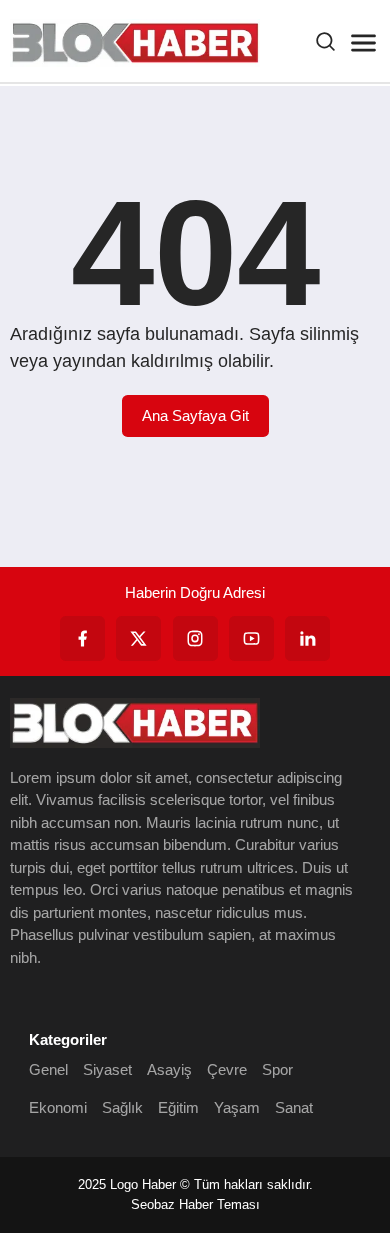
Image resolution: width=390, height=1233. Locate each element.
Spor (277, 1069)
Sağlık (122, 1107)
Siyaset (107, 1069)
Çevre (227, 1069)
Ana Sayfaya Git (195, 415)
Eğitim (178, 1107)
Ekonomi (58, 1107)
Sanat (294, 1107)
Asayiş (169, 1069)
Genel (48, 1069)
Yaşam (237, 1107)
